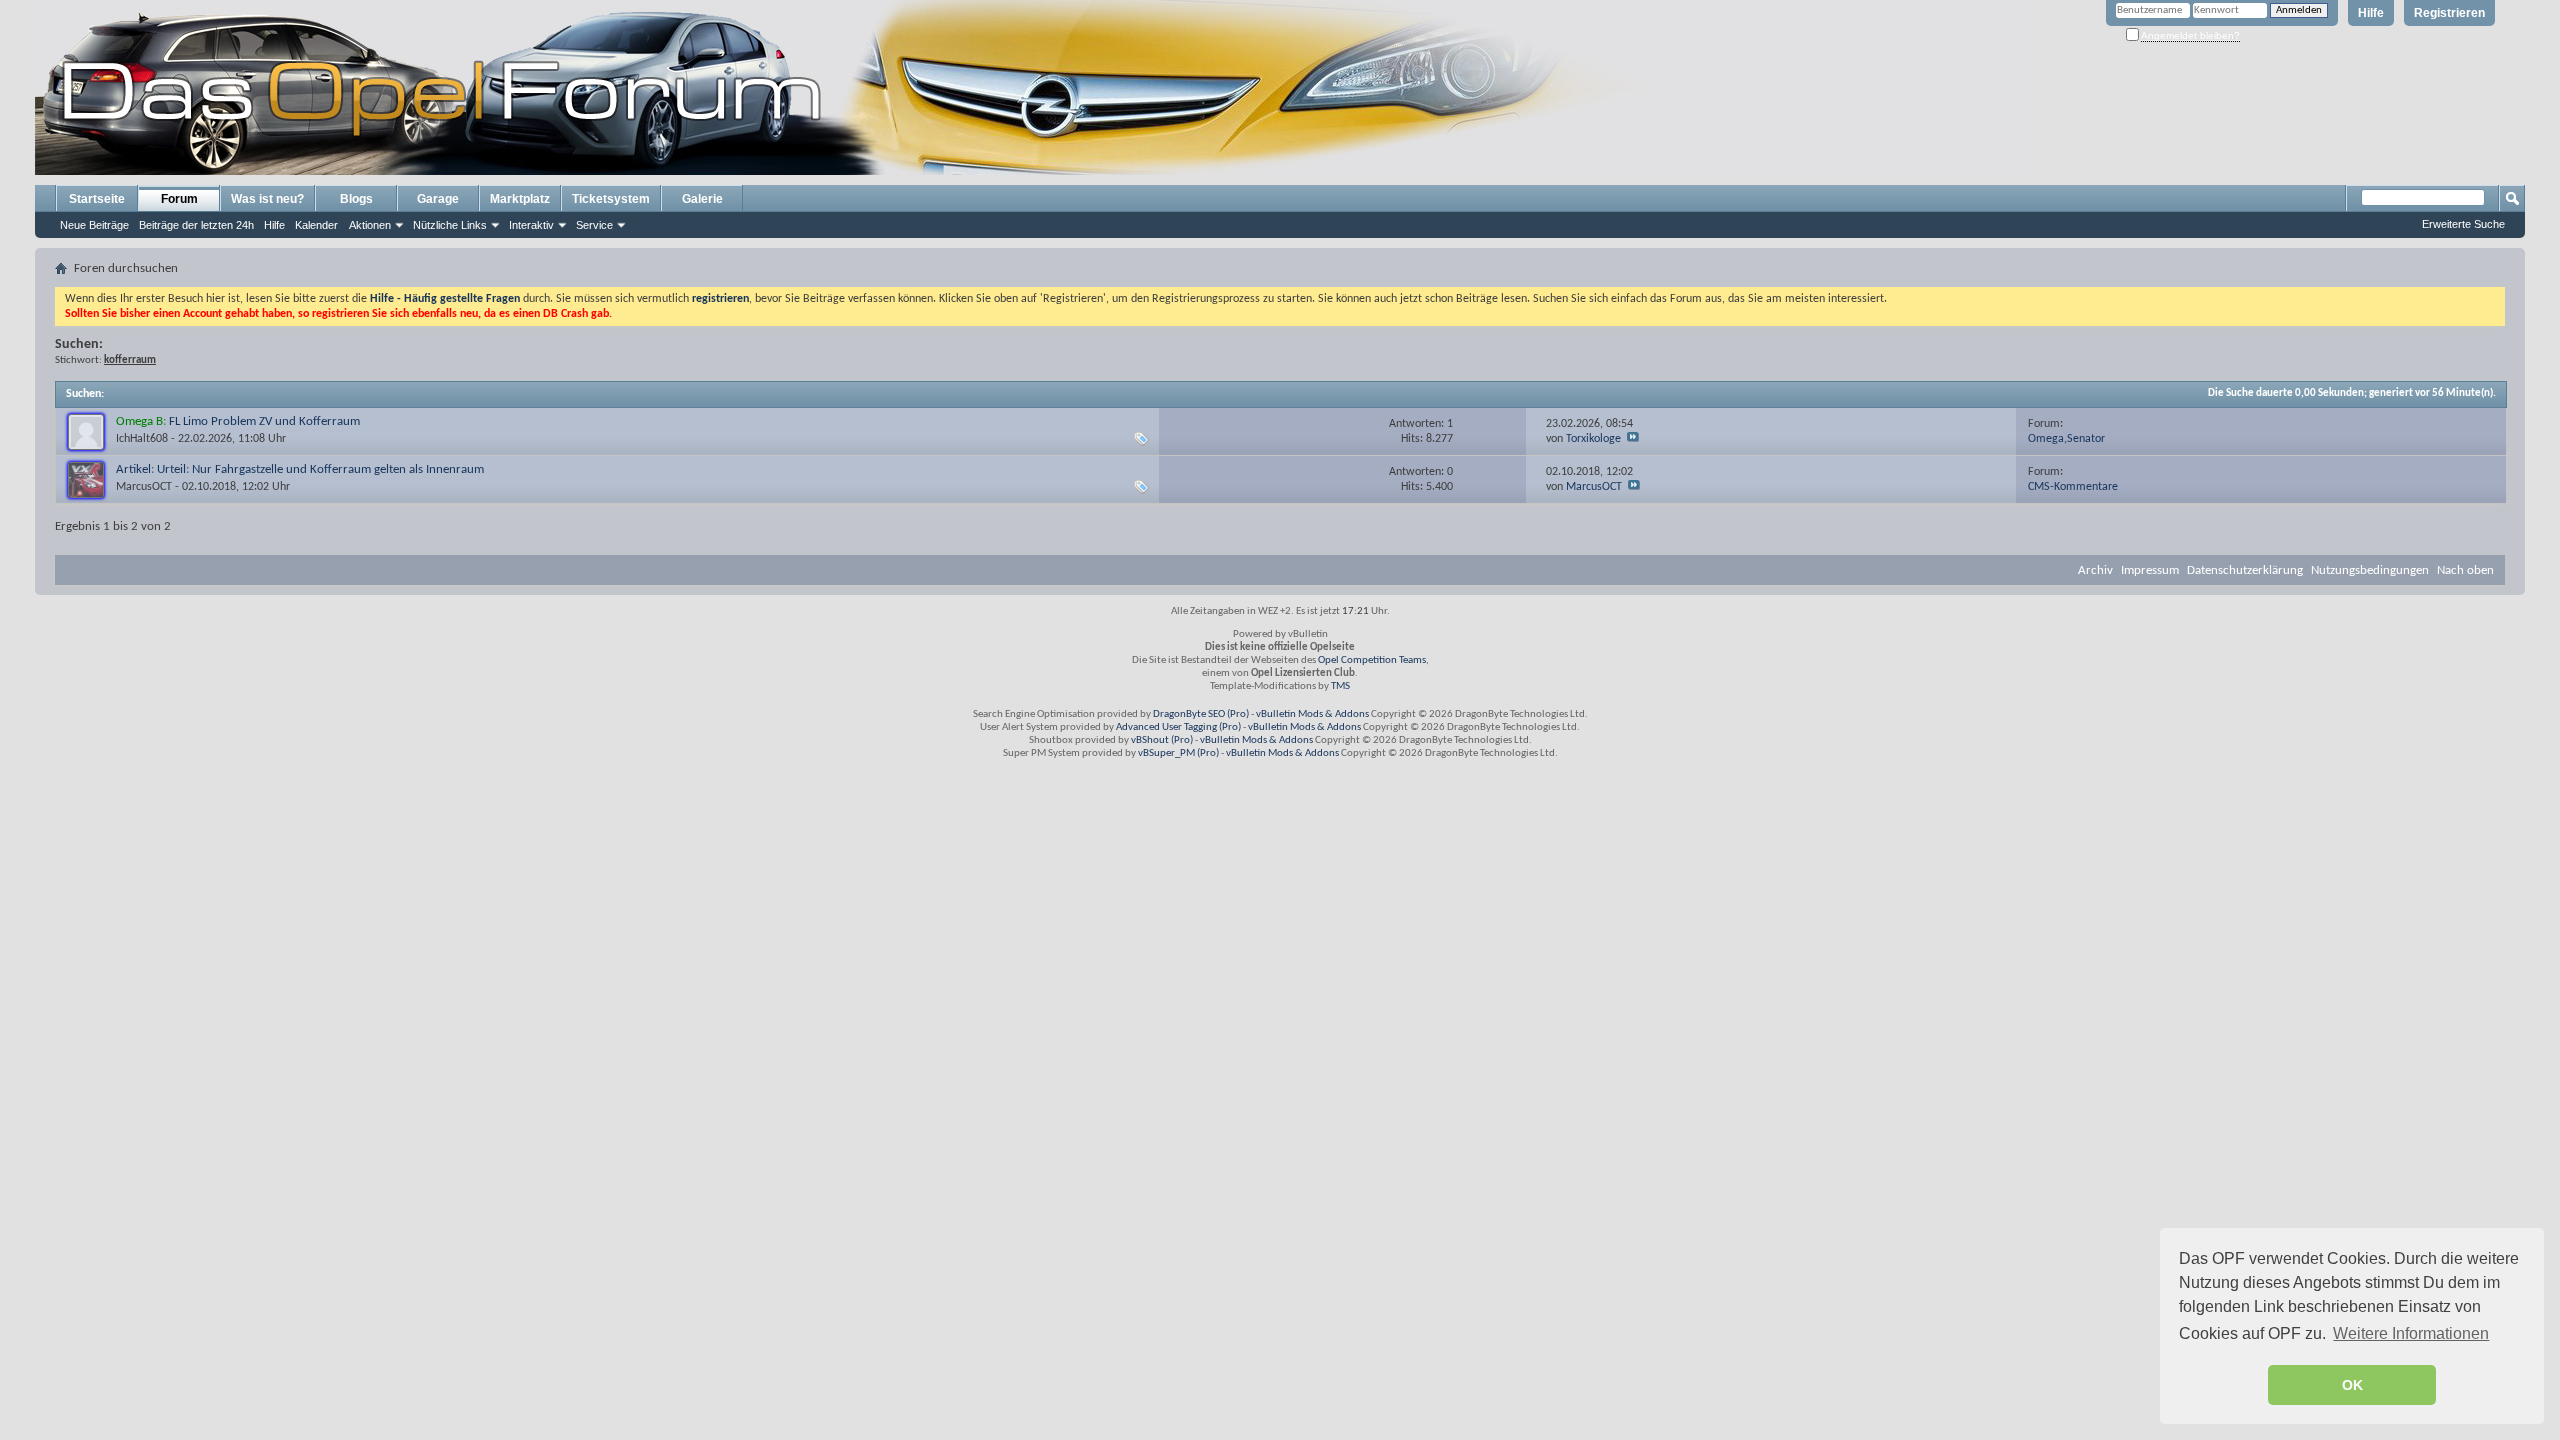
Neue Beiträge (94, 225)
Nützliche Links (450, 225)
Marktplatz (520, 199)
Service (594, 225)
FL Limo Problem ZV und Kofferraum (264, 421)
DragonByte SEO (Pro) (1201, 714)
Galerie (702, 199)
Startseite (97, 199)
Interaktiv (531, 225)
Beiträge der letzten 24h (196, 225)
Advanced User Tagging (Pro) (1178, 727)
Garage (438, 199)
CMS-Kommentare (2073, 487)
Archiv (2095, 570)
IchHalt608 (142, 439)
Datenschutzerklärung (2245, 570)
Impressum (2150, 570)
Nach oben (2465, 570)
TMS (1340, 686)
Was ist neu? (267, 199)
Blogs (356, 199)
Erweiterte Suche (2463, 224)
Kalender (316, 225)
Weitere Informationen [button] (2411, 1333)
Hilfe (2371, 13)
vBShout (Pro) (1162, 740)
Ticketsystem (611, 199)
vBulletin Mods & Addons (1312, 714)
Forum (179, 199)
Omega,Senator (2066, 439)
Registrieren (2449, 13)
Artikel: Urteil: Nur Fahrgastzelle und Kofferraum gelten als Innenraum (300, 469)
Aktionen (370, 225)
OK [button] (2352, 1385)
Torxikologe (1593, 439)
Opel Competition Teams (1372, 660)
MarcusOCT (144, 487)
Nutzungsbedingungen (2370, 570)
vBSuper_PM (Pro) (1178, 753)
